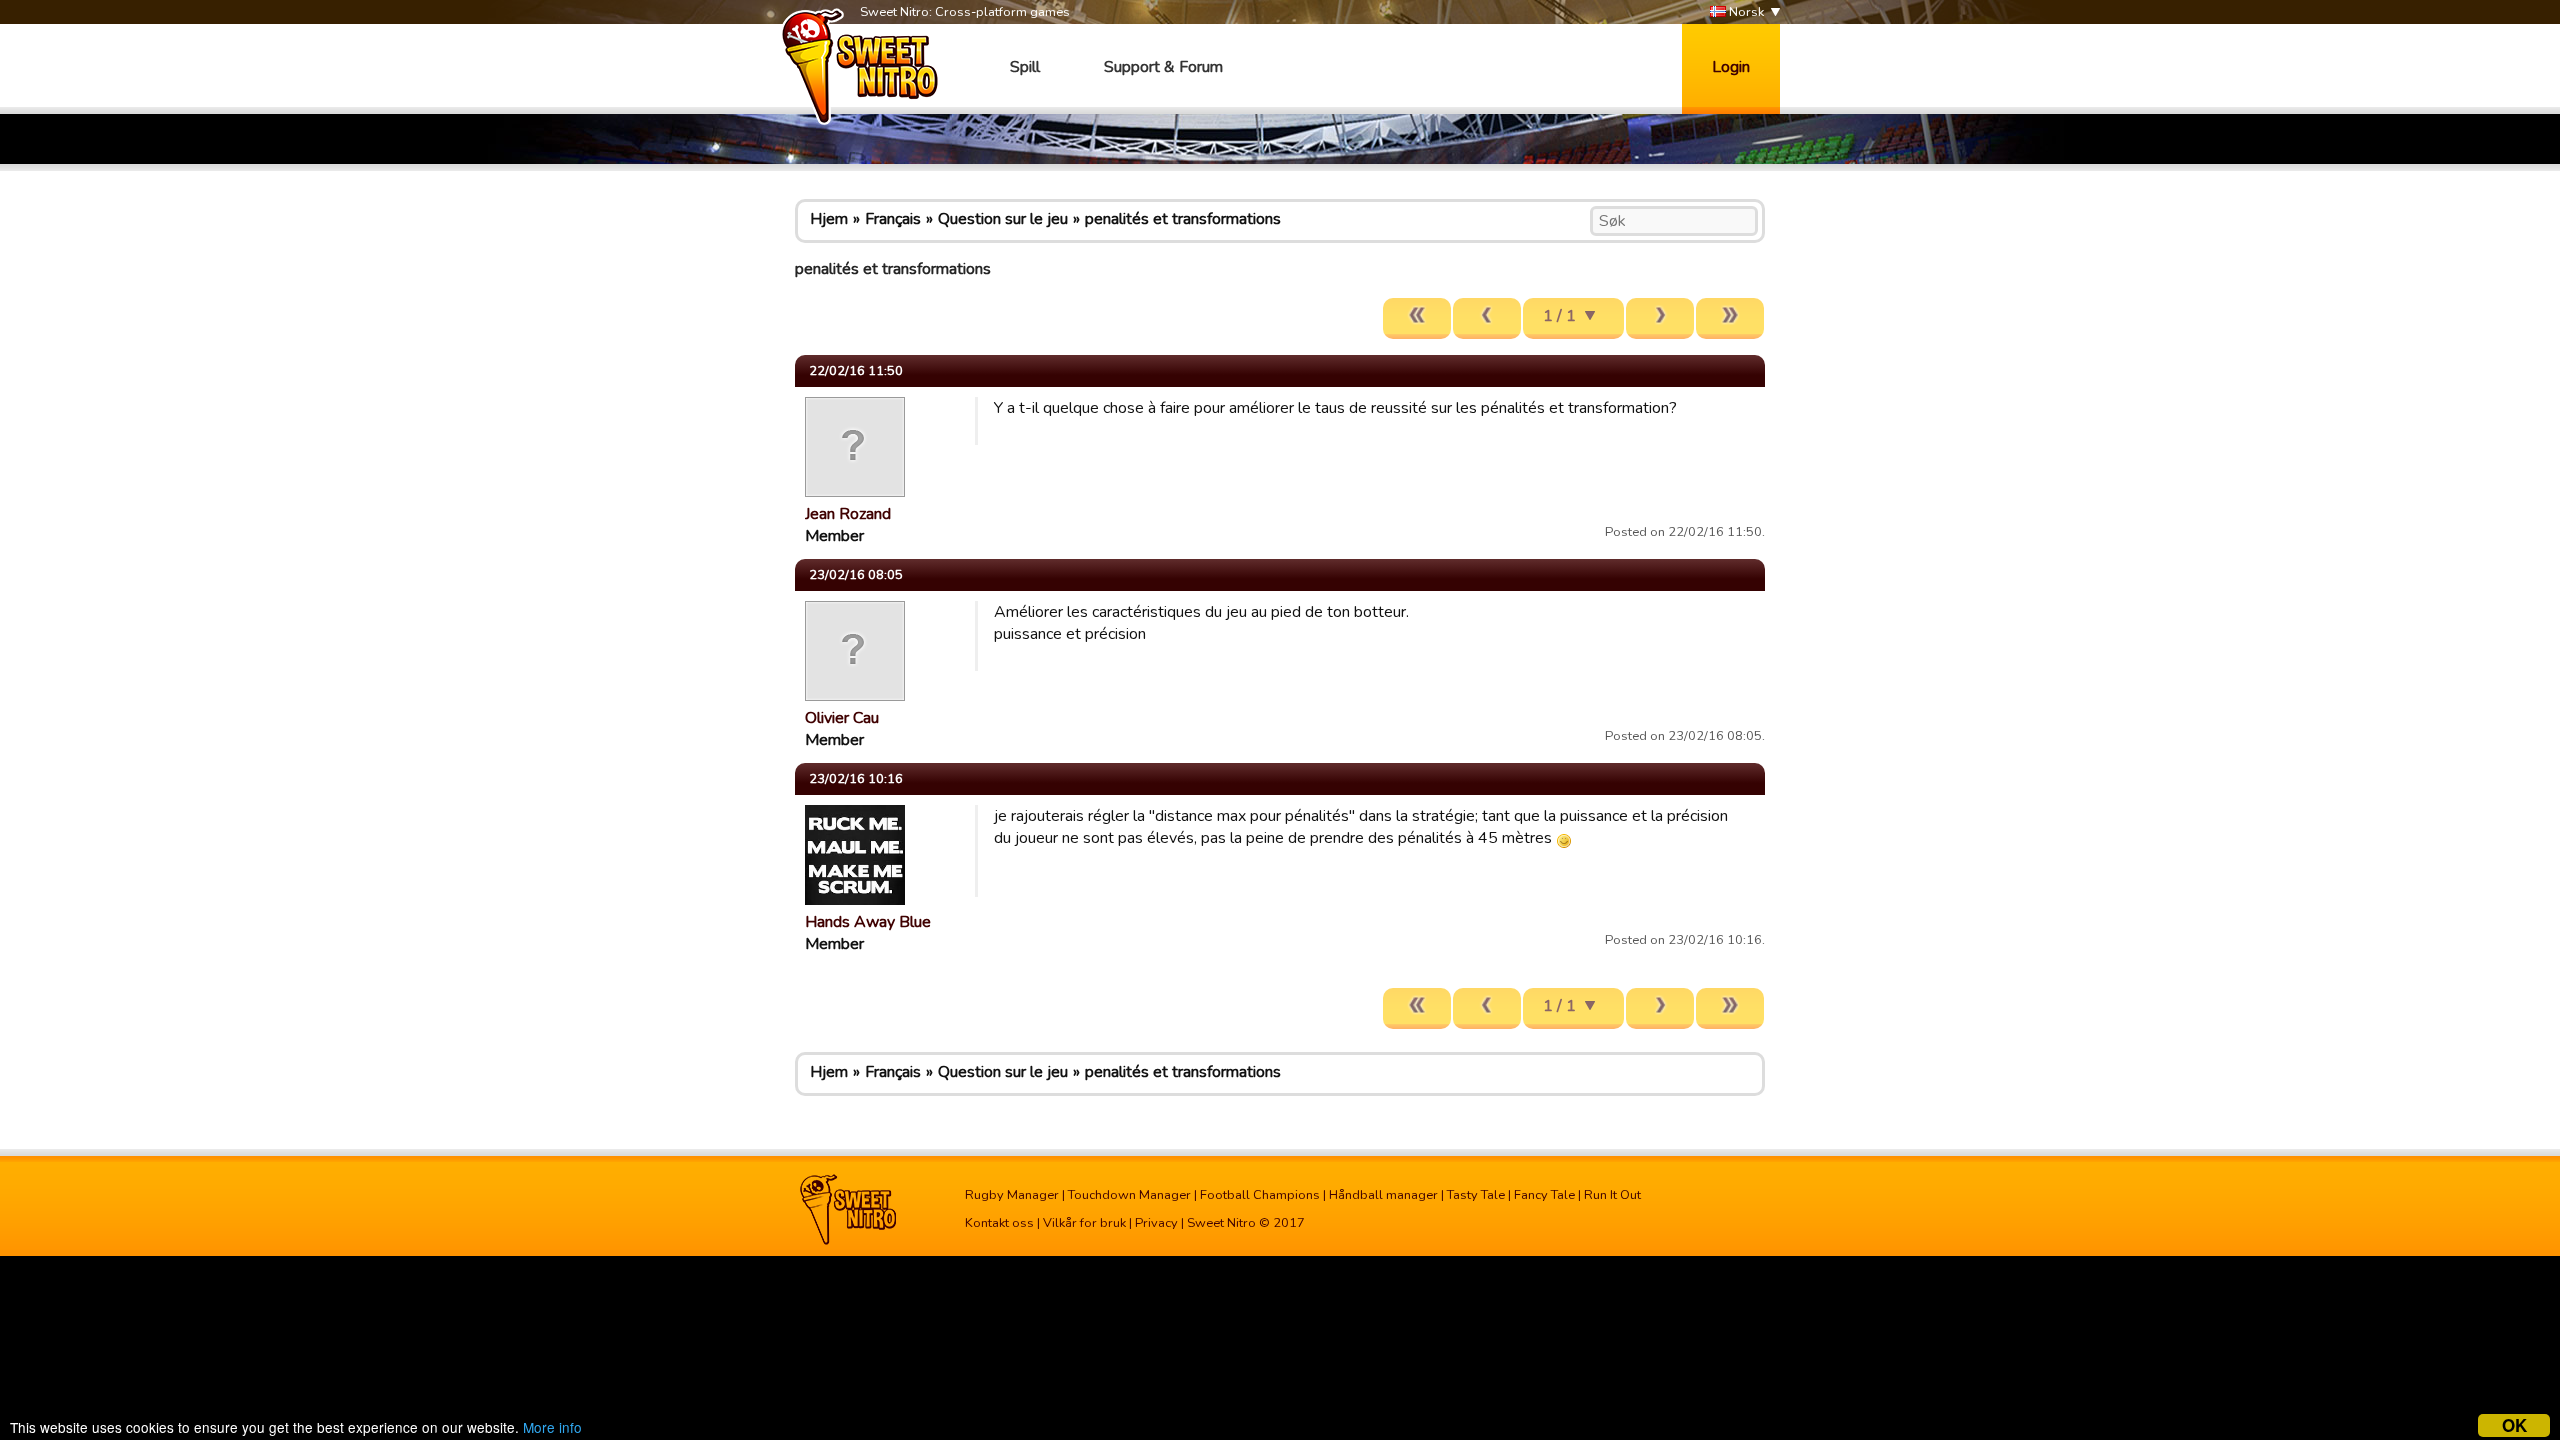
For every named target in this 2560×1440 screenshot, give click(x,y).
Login (1731, 67)
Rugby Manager (1012, 1195)
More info (552, 1427)
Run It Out (1612, 1195)
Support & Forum (1163, 67)
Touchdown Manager (1129, 1195)
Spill (1025, 67)
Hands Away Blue (868, 922)
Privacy (1156, 1223)
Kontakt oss (999, 1223)
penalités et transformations (1183, 219)
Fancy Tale (1544, 1195)
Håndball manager (1383, 1195)
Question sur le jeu (1003, 219)
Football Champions (1260, 1195)
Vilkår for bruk (1084, 1223)
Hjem (829, 219)
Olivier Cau (842, 718)
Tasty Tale (1476, 1195)
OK (2514, 1425)
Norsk (1745, 12)
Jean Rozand (848, 514)
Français (893, 219)
